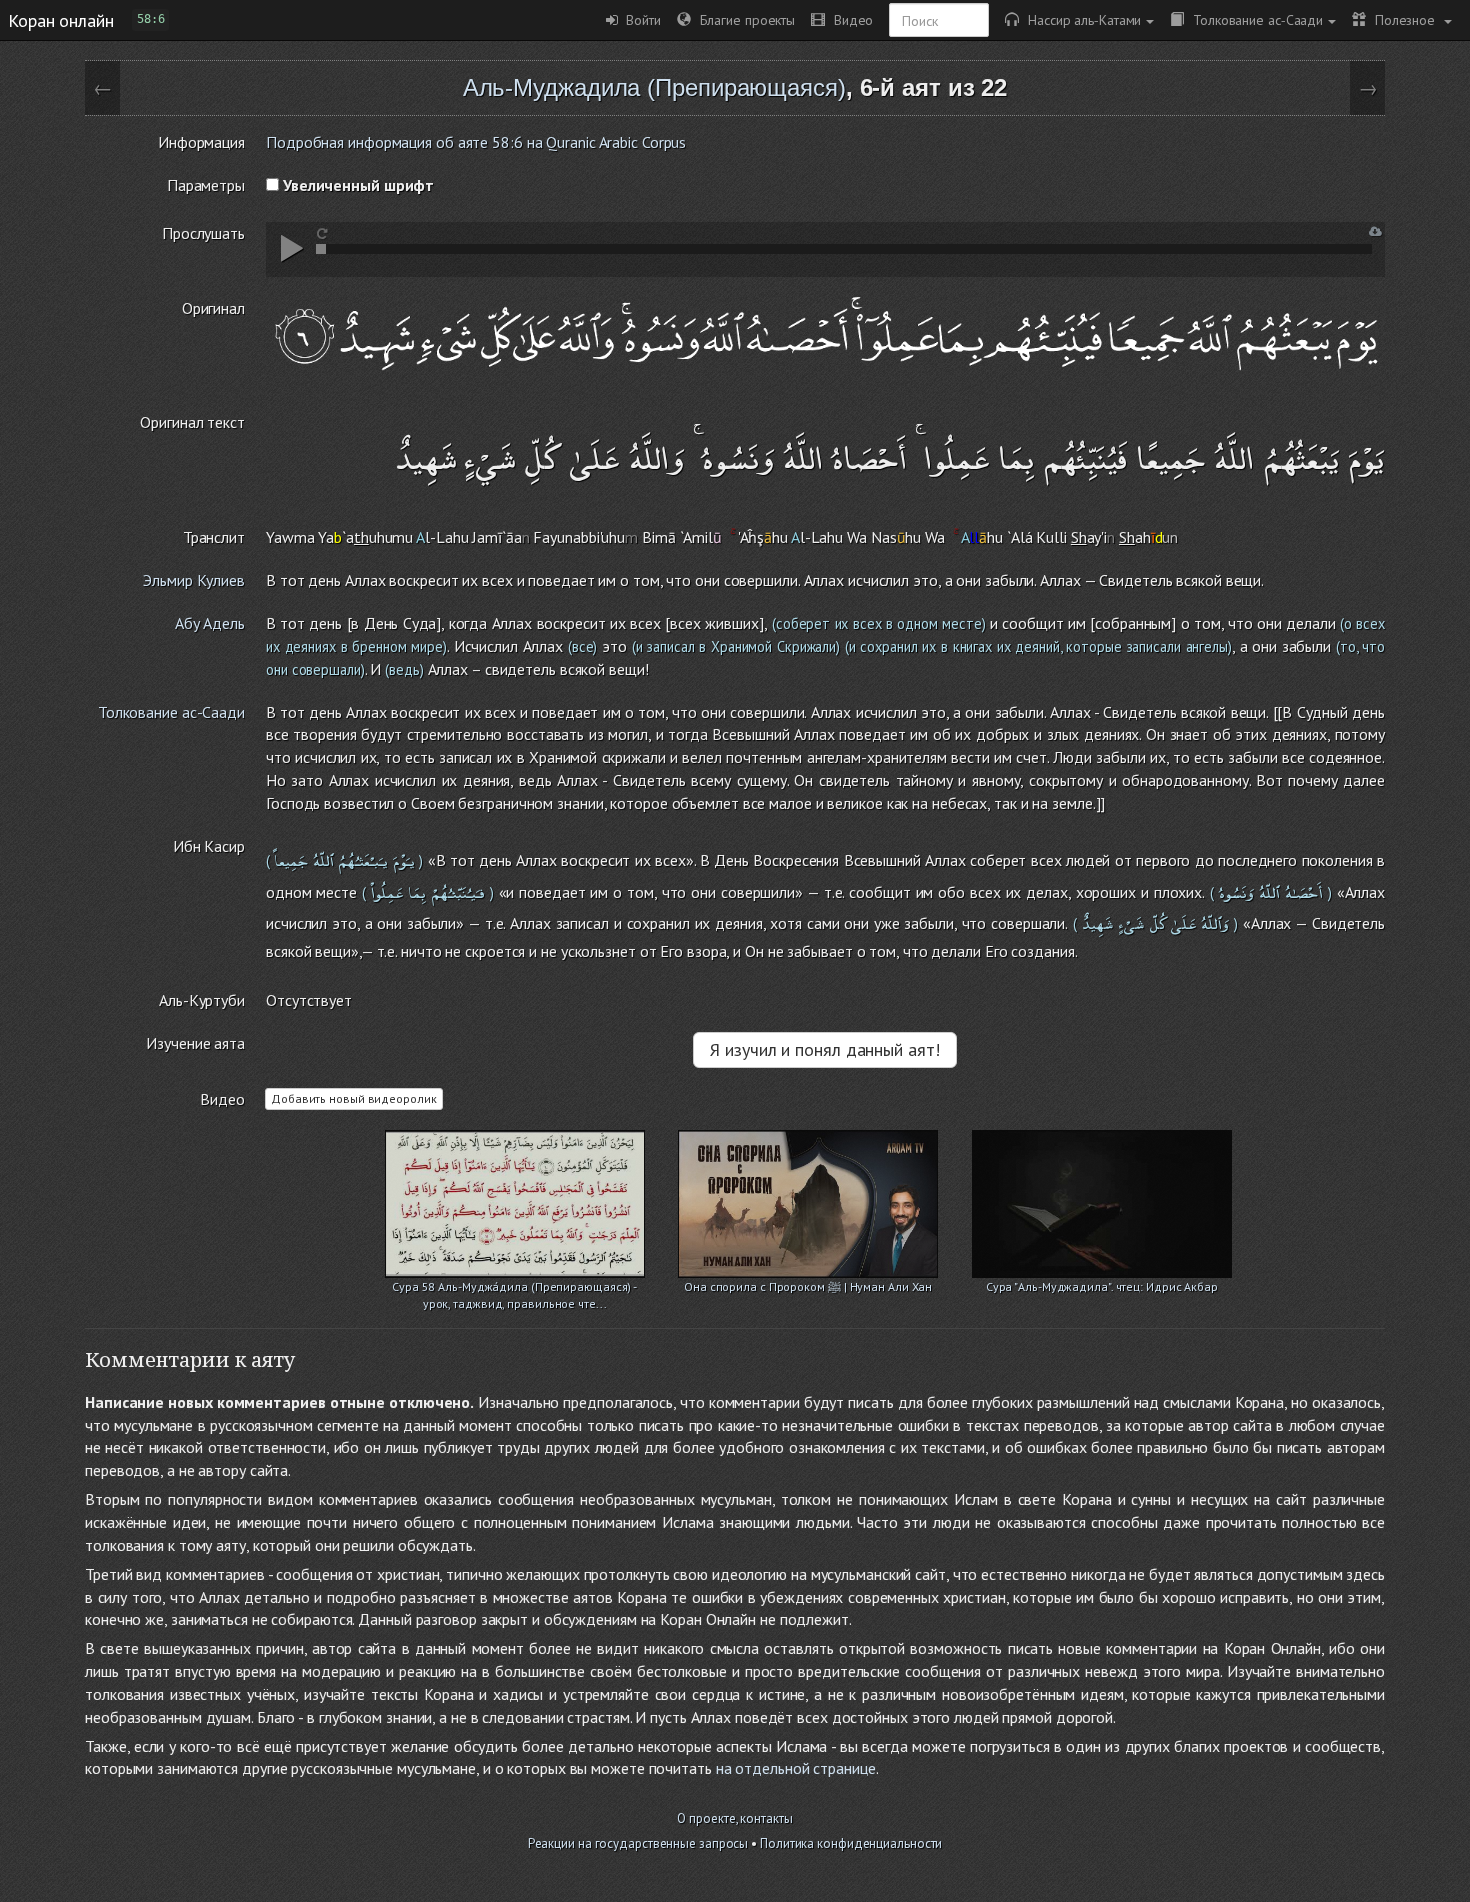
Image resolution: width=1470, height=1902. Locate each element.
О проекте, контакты (734, 1818)
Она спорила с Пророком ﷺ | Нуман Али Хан (808, 1286)
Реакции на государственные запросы (638, 1843)
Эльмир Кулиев (194, 580)
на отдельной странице (796, 1768)
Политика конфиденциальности (851, 1843)
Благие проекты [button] (743, 19)
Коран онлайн (61, 20)
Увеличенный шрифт (356, 185)
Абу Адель (210, 623)
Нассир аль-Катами (1080, 19)
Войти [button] (639, 19)
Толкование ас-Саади (1253, 19)
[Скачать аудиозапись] (1375, 231)
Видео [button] (849, 19)
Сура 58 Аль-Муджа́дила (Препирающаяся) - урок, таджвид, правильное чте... (514, 1288)
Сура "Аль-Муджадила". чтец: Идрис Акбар (1102, 1286)
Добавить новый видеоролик (354, 1098)
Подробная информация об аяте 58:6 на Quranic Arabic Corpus (476, 142)
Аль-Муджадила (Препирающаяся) (654, 87)
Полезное (1402, 19)
